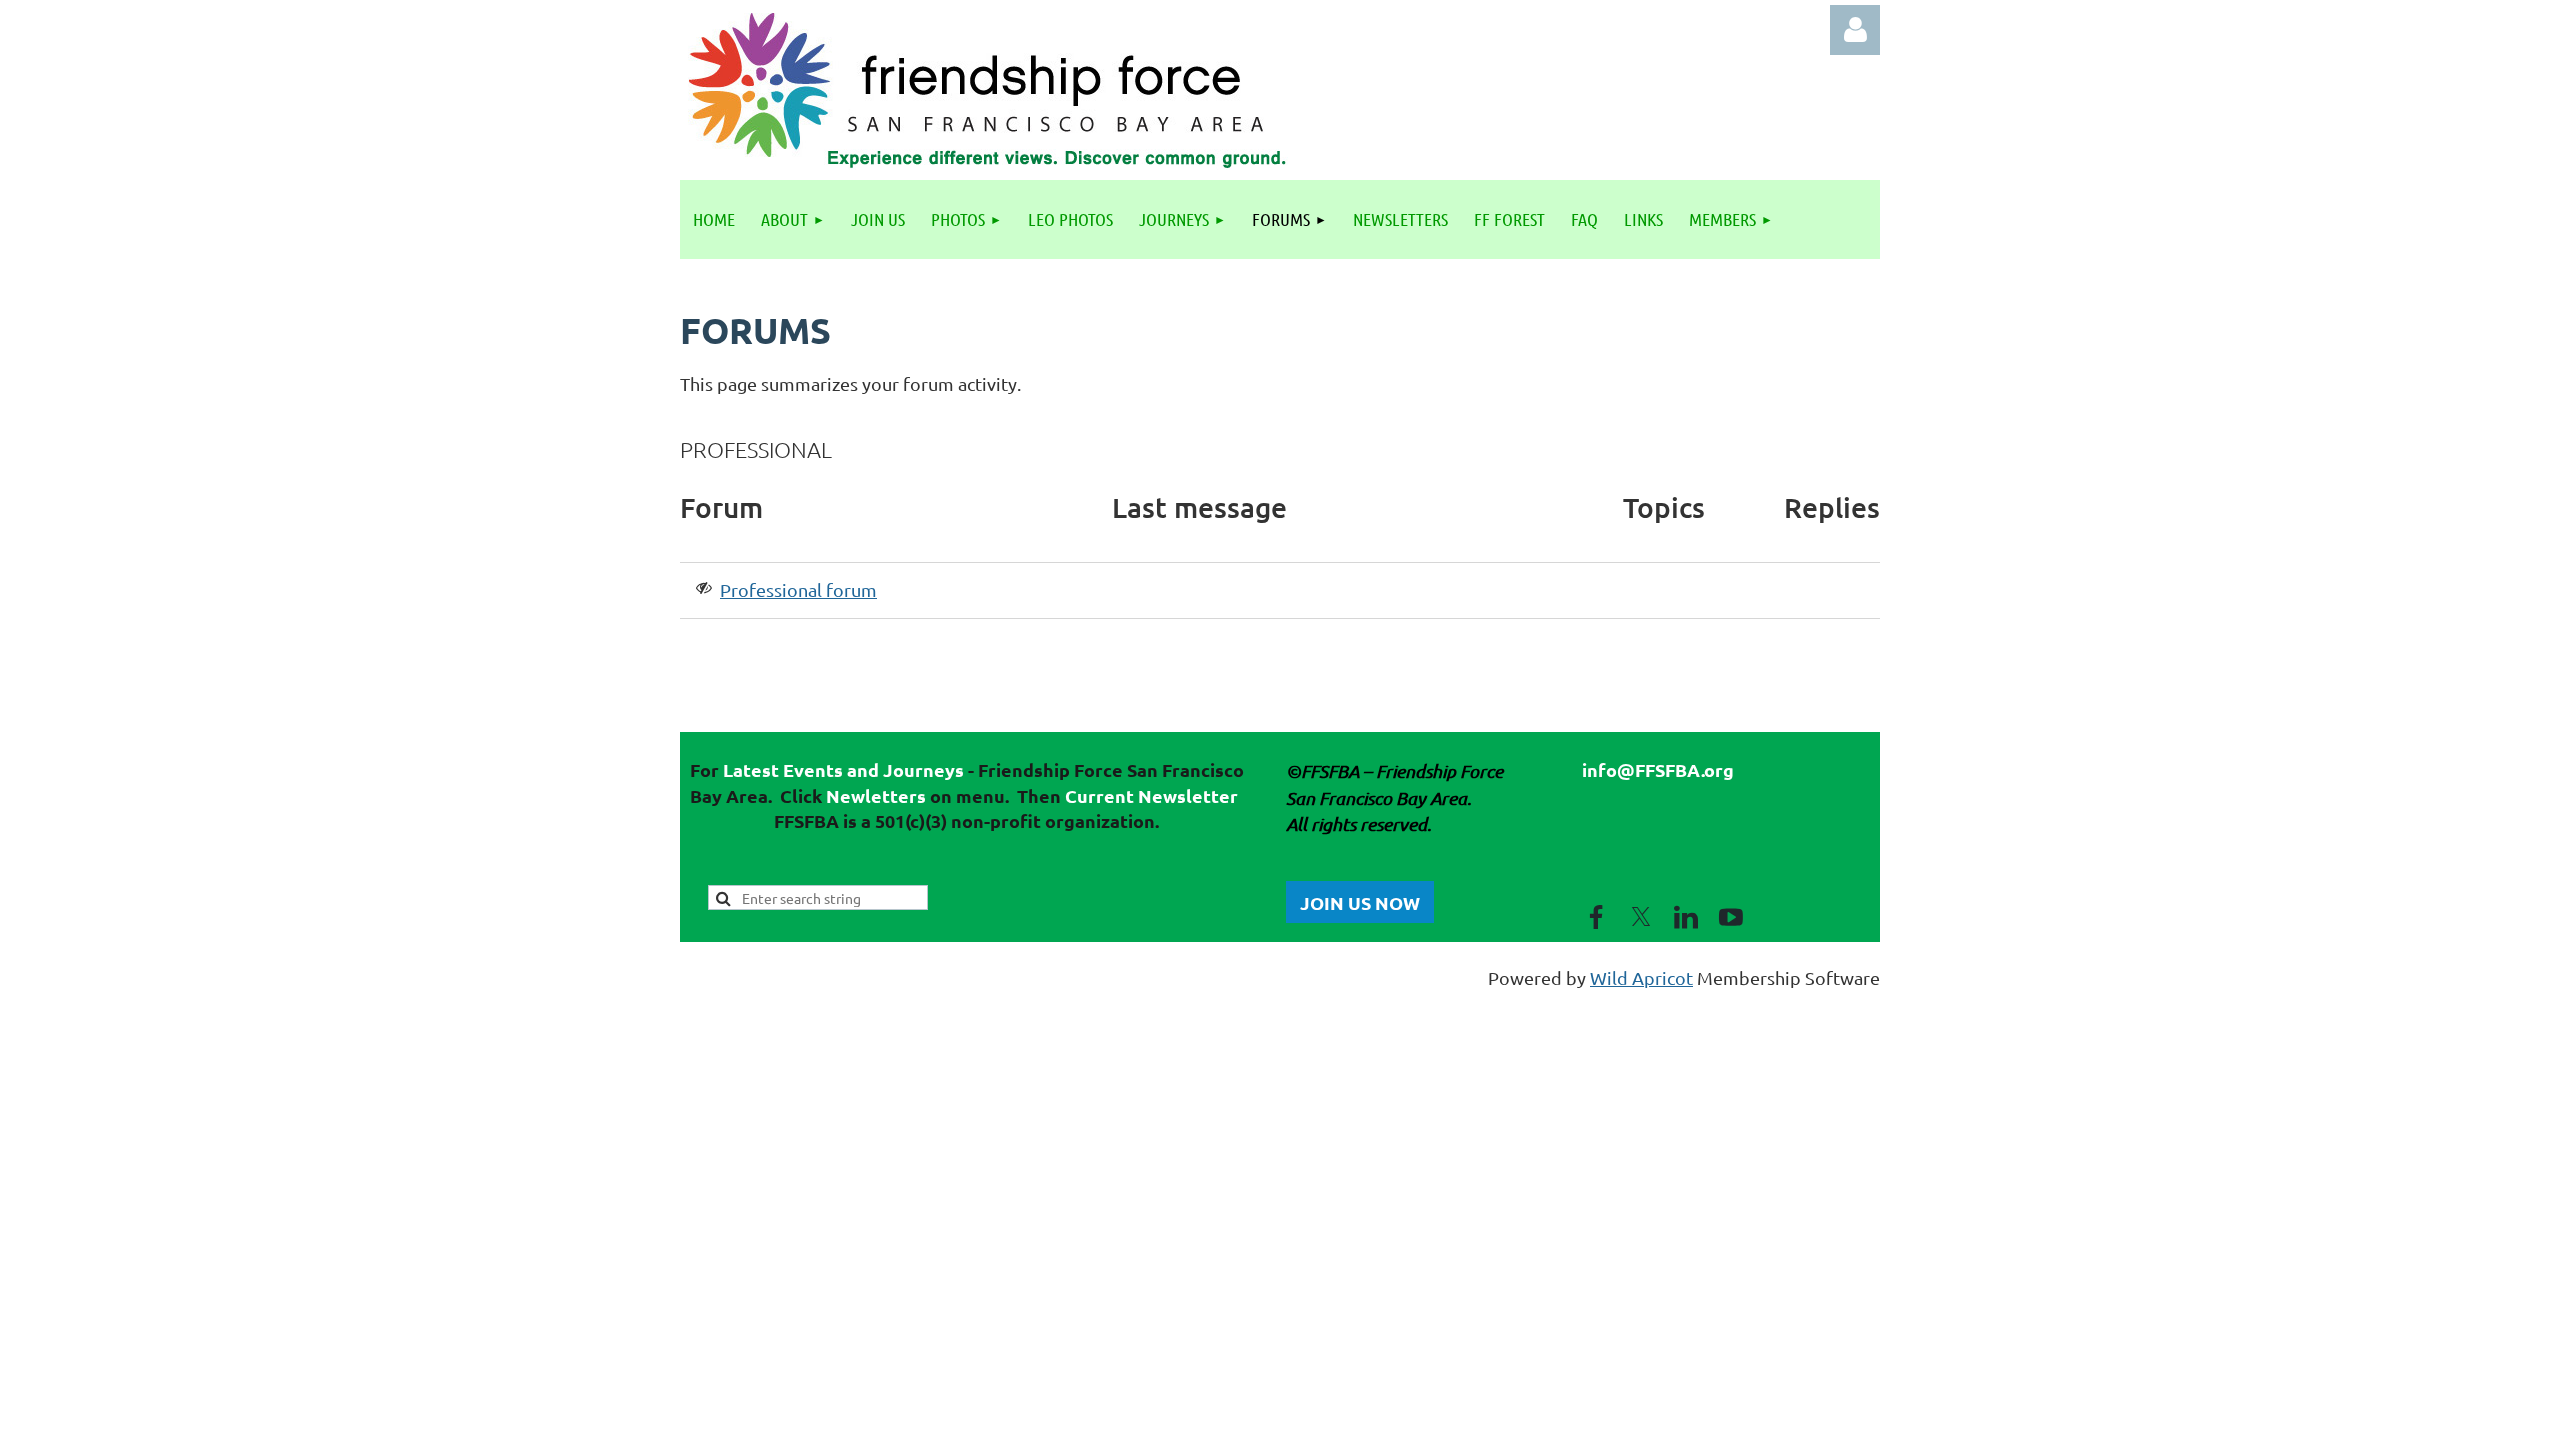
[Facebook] (1596, 917)
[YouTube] (1731, 917)
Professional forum (798, 589)
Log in (1855, 30)
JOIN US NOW (1360, 902)
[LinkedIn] (1686, 917)
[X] (1641, 917)
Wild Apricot (1641, 977)
